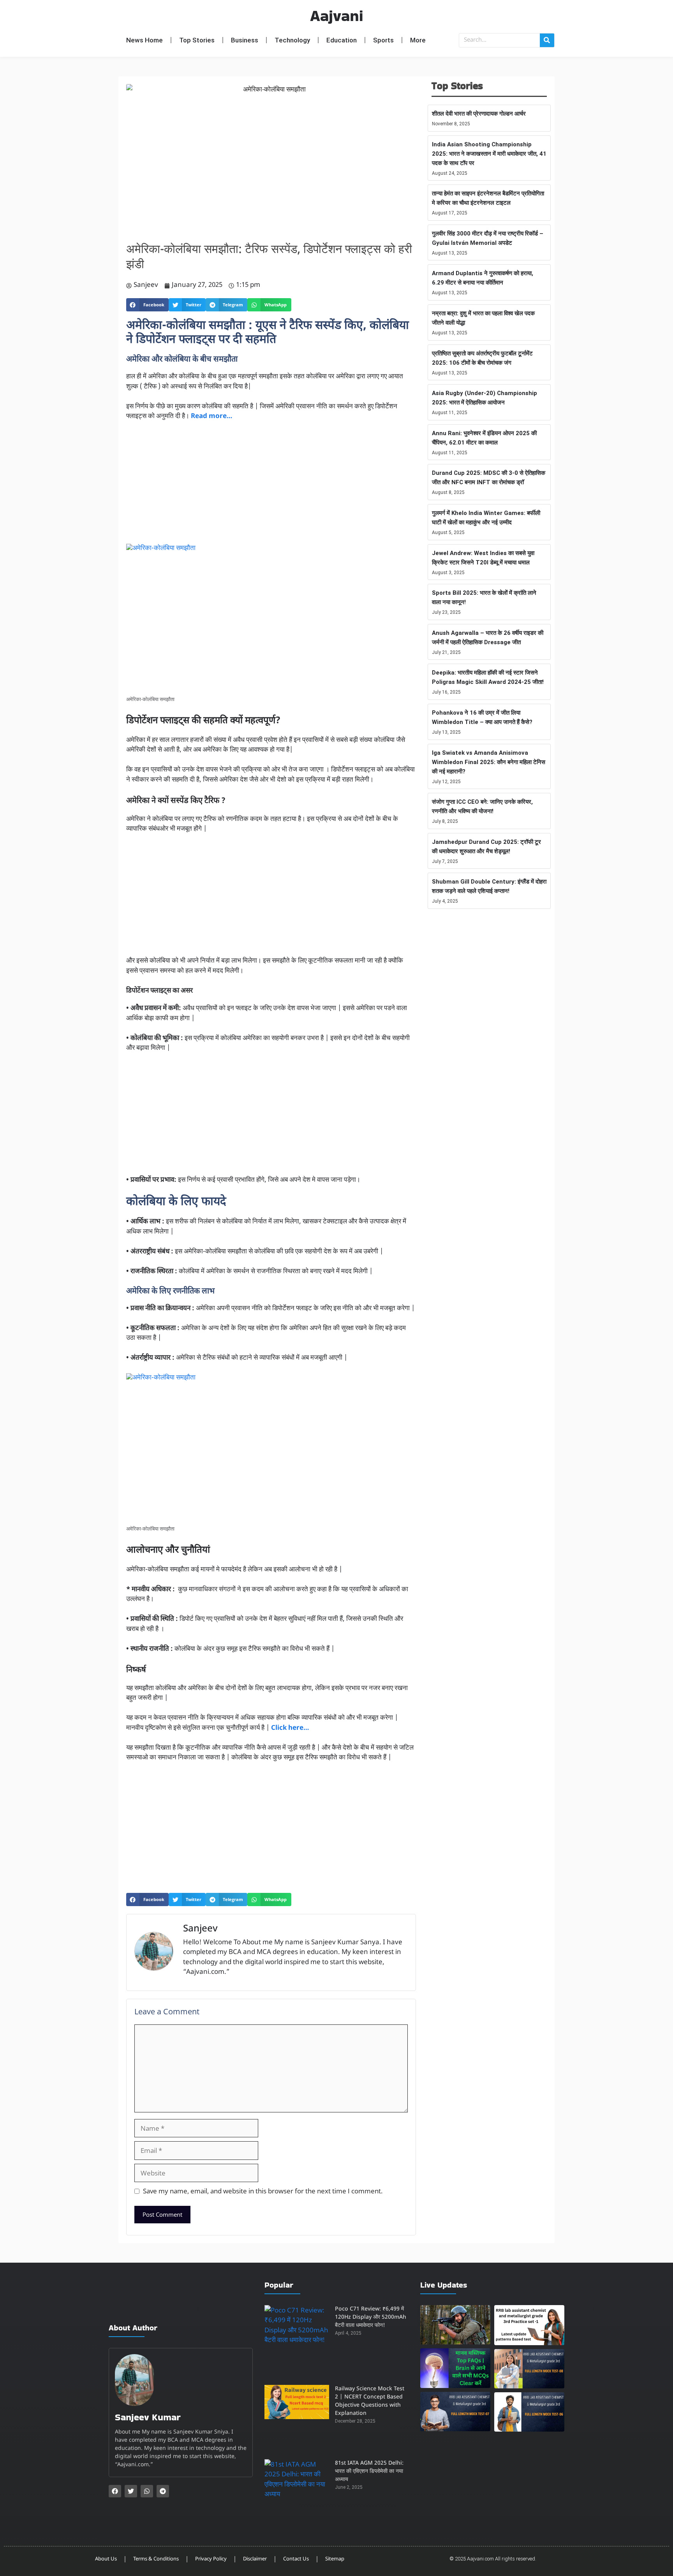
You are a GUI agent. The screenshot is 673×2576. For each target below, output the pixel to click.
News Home (144, 40)
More (418, 40)
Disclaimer (255, 2559)
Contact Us (296, 2559)
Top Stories (197, 40)
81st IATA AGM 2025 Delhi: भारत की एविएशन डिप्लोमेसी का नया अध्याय (369, 2471)
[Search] (547, 40)
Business (245, 40)
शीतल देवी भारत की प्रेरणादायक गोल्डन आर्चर (479, 114)
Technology (292, 40)
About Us (106, 2559)
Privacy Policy (211, 2559)
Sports (383, 40)
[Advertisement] (271, 486)
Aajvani (336, 16)
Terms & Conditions (156, 2559)
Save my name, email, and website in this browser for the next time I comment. (263, 2191)
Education (342, 40)
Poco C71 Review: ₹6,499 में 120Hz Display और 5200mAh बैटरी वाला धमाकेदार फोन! (371, 2317)
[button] (147, 305)
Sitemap (335, 2559)
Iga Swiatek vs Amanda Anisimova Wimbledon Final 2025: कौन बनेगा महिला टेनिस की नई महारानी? (489, 762)
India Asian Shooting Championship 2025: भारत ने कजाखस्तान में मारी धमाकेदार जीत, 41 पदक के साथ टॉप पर (489, 154)
